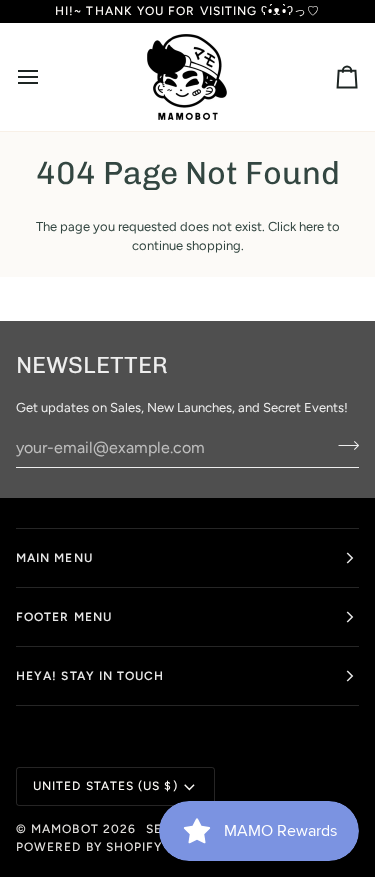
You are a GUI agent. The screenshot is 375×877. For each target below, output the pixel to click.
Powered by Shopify (89, 847)
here (311, 226)
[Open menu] (46, 77)
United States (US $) (105, 786)
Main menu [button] (54, 558)
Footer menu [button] (64, 617)
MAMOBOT (65, 829)
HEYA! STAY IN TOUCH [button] (90, 676)
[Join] (342, 445)
